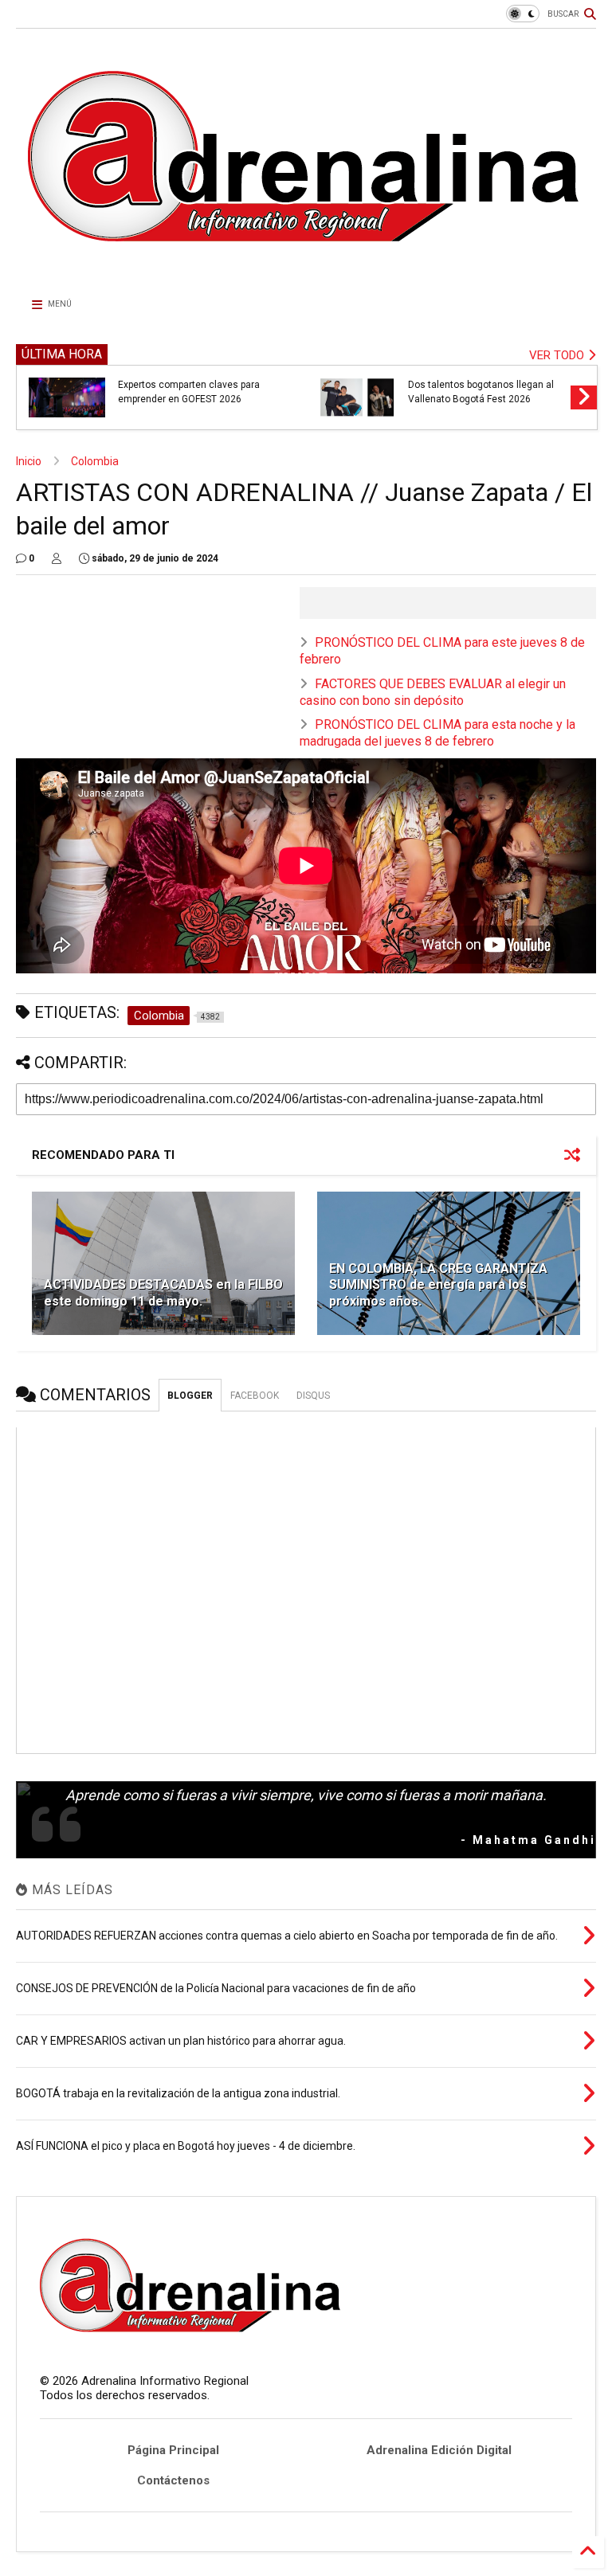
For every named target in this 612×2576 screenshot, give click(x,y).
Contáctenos (173, 2480)
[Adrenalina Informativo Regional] (306, 268)
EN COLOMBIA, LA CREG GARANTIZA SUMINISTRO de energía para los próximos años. (438, 1285)
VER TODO (558, 355)
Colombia (95, 461)
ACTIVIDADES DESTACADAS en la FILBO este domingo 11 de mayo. (163, 1293)
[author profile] (57, 558)
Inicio (29, 461)
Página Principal (173, 2450)
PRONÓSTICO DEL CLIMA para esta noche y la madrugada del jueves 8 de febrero (437, 733)
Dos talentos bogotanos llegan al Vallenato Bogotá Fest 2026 (481, 392)
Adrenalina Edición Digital (439, 2450)
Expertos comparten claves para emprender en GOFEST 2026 (189, 392)
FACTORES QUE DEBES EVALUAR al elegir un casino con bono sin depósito (433, 692)
